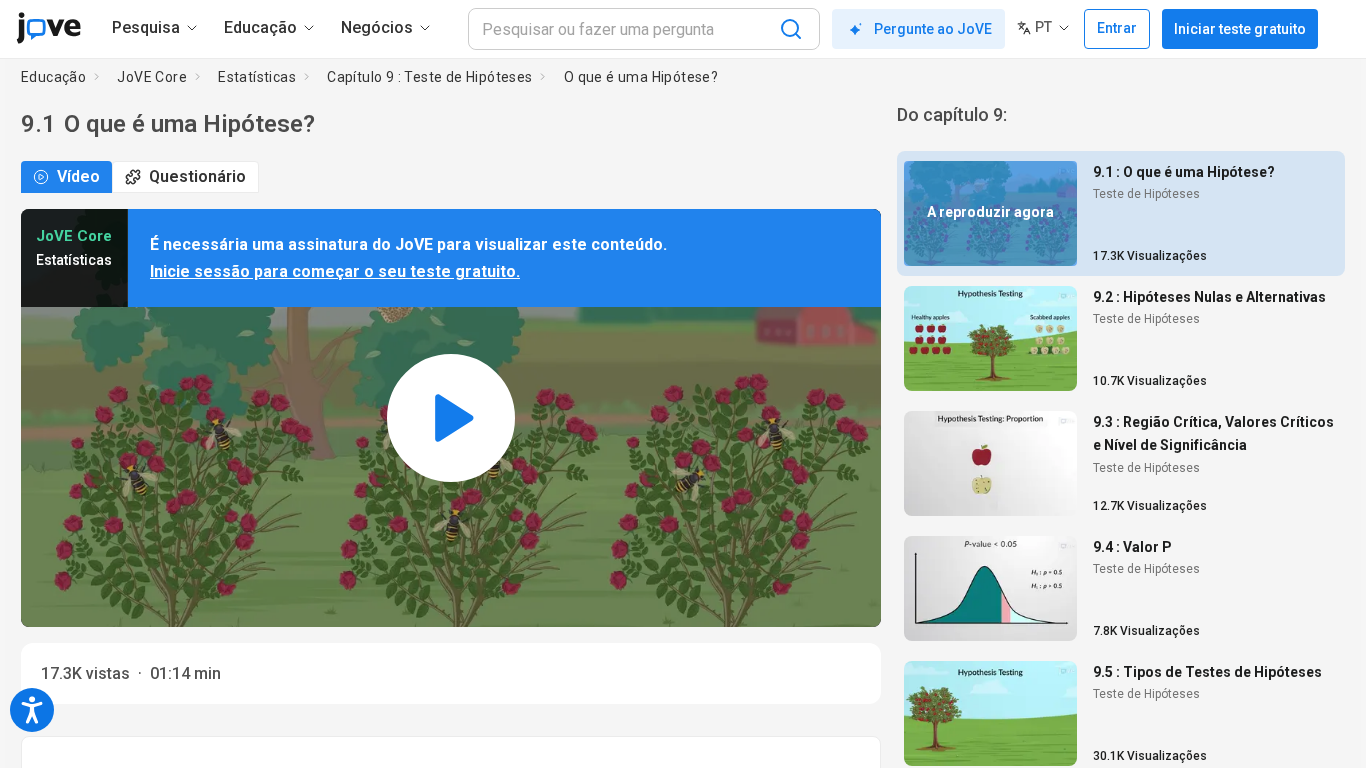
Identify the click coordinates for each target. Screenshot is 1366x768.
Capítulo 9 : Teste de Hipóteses (429, 77)
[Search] (791, 29)
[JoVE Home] (48, 28)
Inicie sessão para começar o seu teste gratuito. (335, 271)
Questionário (197, 176)
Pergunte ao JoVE (933, 29)
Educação (53, 77)
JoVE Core (152, 77)
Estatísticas (257, 77)
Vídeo (78, 176)
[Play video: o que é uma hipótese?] (451, 418)
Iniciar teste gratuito (1240, 29)
